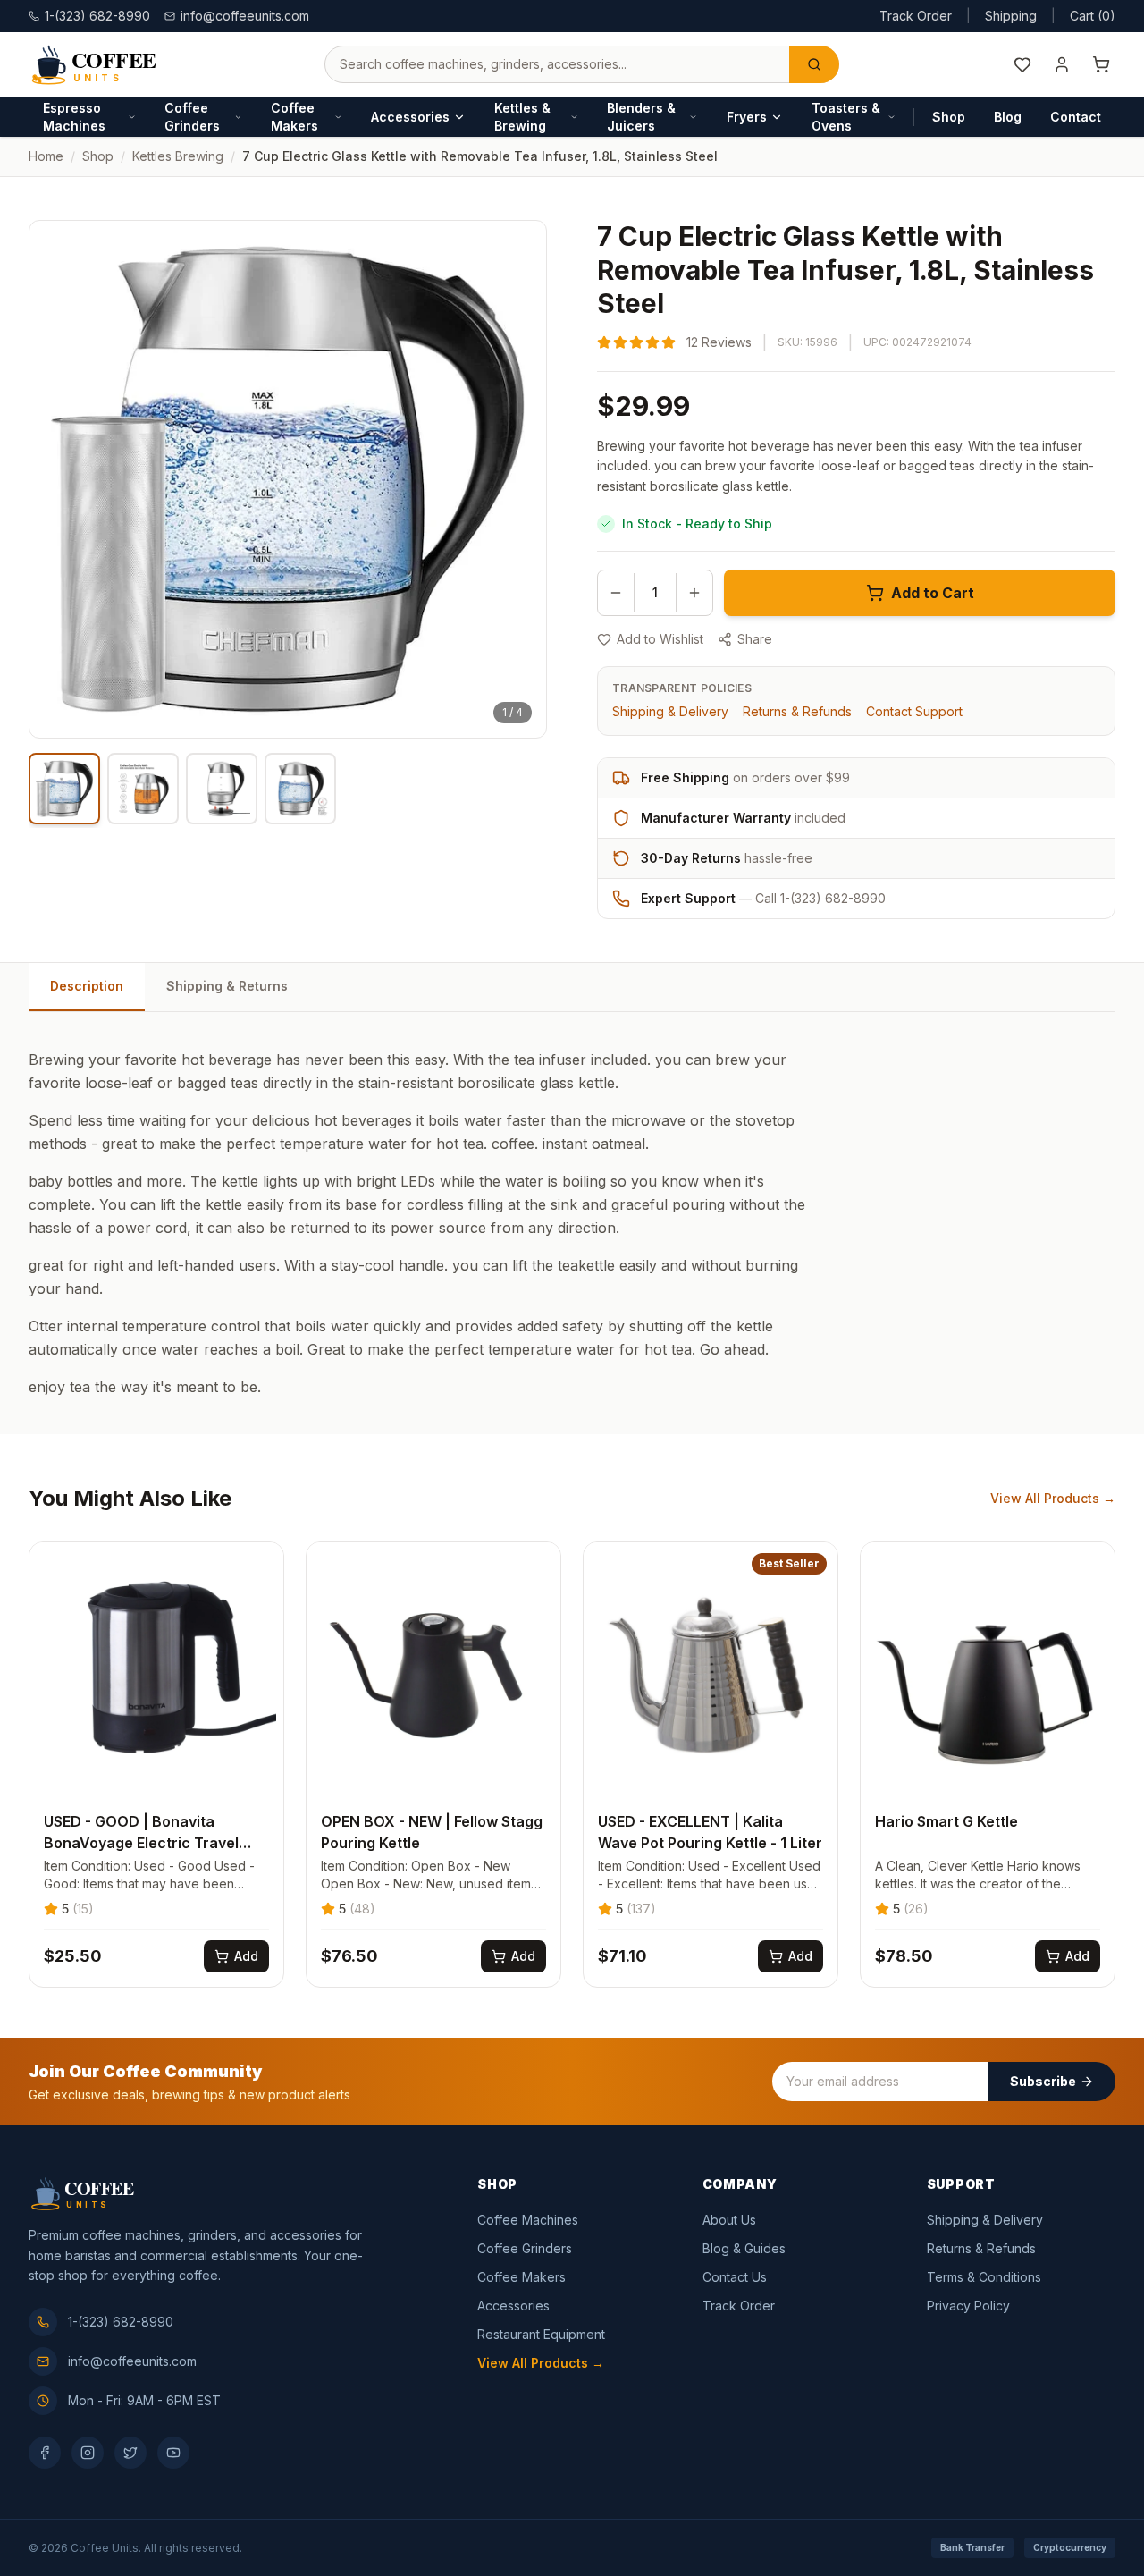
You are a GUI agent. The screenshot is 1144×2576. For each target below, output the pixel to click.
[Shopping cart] (1101, 64)
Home (46, 156)
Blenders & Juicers (641, 117)
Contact (1076, 117)
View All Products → (1053, 1498)
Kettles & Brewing (522, 117)
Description (87, 986)
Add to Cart (933, 593)
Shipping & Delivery (670, 711)
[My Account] (1062, 64)
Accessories (410, 117)
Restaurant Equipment (541, 2334)
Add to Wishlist (660, 639)
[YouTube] (173, 2453)
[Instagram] (88, 2453)
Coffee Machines (528, 2220)
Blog (1008, 117)
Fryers (747, 117)
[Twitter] (130, 2453)
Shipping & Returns (227, 986)
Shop (949, 117)
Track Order (916, 16)
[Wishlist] (1022, 64)
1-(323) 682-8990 (121, 2322)
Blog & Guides (744, 2248)
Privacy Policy (968, 2306)
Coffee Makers (294, 117)
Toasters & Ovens (846, 117)
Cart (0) (1093, 16)
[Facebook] (45, 2453)
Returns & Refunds (797, 711)
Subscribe (1043, 2081)
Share (755, 639)
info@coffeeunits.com (245, 16)
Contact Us (735, 2277)
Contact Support (914, 711)
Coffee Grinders (192, 117)
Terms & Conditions (984, 2277)
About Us (729, 2220)
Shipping (1011, 16)
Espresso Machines (74, 117)
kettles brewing (178, 156)
